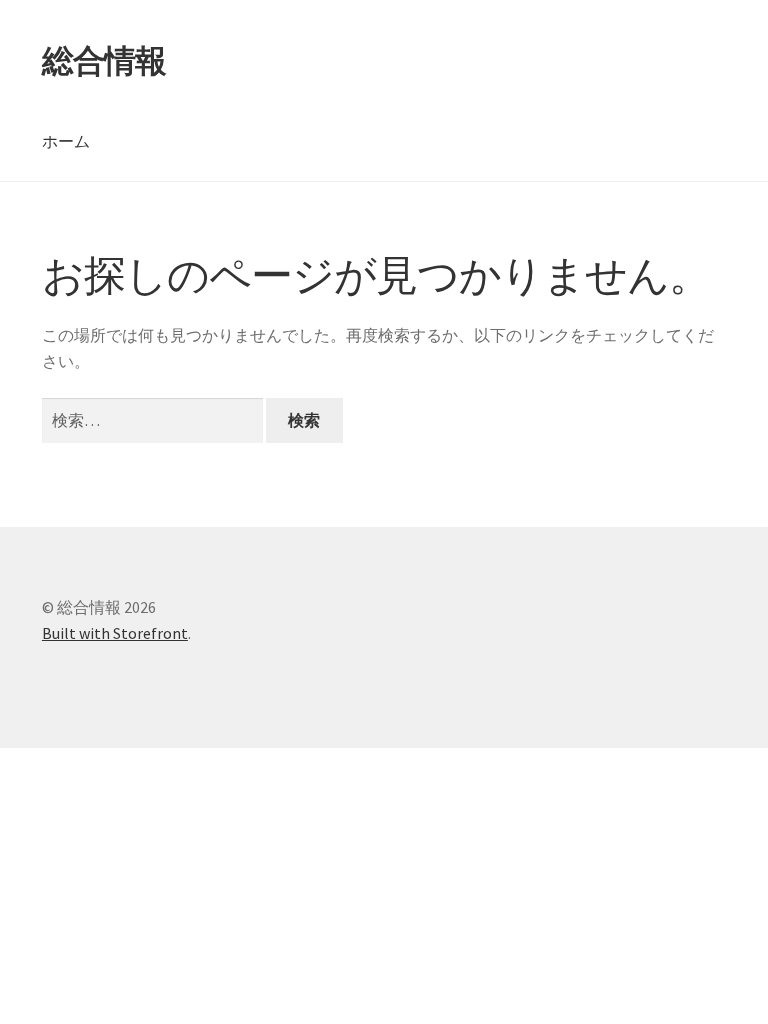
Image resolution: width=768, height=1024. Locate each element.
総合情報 (104, 61)
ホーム (66, 141)
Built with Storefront (115, 633)
